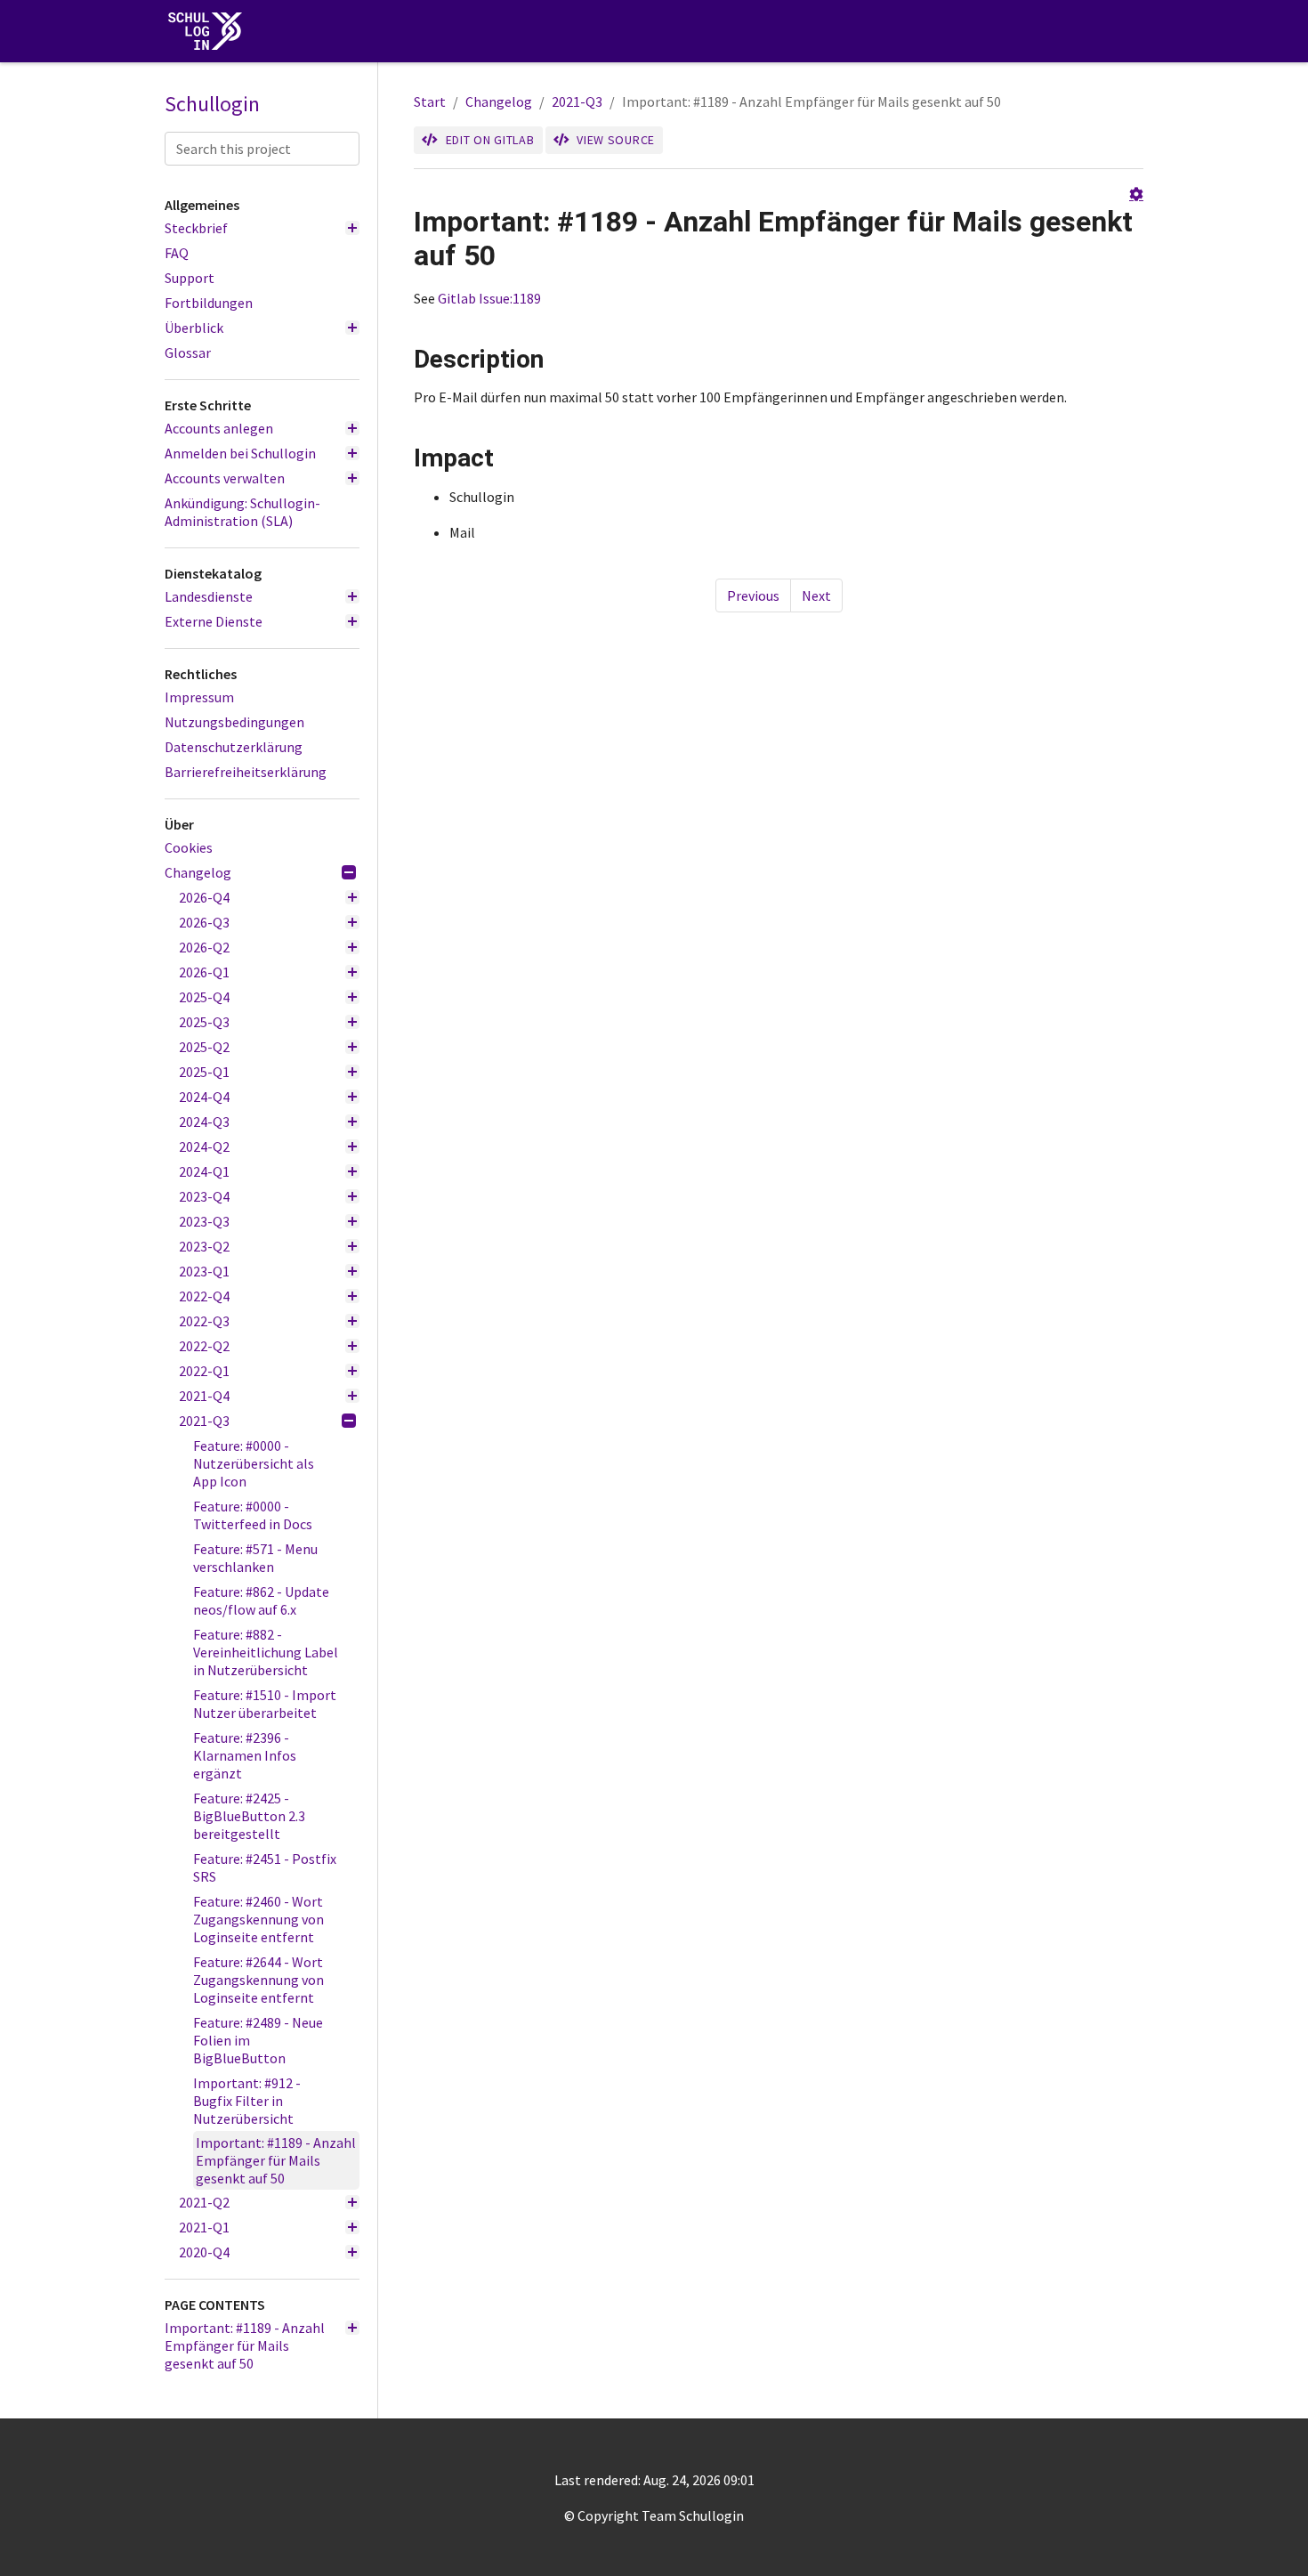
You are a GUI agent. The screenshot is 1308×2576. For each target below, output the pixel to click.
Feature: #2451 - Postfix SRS (265, 1867)
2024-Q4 (204, 1097)
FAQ (177, 253)
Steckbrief (196, 228)
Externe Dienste (214, 621)
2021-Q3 (204, 1421)
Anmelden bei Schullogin (240, 453)
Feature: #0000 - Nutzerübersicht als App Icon (254, 1463)
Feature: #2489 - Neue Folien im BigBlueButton (258, 2040)
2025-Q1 (204, 1072)
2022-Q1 (204, 1371)
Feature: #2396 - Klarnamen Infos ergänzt (245, 1755)
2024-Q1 (204, 1171)
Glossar (188, 352)
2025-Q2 (204, 1047)
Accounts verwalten (225, 478)
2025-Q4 (204, 997)
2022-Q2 (204, 1346)
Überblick (194, 328)
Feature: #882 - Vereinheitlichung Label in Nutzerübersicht (266, 1652)
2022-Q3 (204, 1321)
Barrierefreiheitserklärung (246, 772)
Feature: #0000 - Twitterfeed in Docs (253, 1515)
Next (816, 595)
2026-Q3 (204, 922)
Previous (753, 595)
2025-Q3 (204, 1022)
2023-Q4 (204, 1196)
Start (430, 101)
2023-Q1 (204, 1271)
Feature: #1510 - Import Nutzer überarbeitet (265, 1704)
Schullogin (212, 104)
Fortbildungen (209, 303)
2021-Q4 (204, 1396)
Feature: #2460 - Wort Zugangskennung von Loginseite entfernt (258, 1919)
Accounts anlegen (219, 428)
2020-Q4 (204, 2252)
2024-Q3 (204, 1122)
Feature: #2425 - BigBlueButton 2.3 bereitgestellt (249, 1816)
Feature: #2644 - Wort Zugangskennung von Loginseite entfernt (258, 1980)
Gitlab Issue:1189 (489, 298)
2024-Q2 (204, 1146)
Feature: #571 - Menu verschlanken (255, 1558)
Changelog (198, 872)
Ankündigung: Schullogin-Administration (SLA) (242, 512)
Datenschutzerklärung (234, 747)
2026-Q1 (204, 972)
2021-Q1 (204, 2227)
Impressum (199, 697)
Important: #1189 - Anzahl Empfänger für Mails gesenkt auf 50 (276, 2160)
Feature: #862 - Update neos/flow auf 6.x (261, 1600)
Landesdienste (209, 596)
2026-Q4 (204, 897)
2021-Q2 (204, 2202)
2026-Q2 (204, 947)
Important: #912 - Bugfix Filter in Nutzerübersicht (247, 2101)
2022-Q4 (204, 1296)
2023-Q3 (204, 1221)
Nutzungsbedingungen (234, 722)
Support (190, 278)
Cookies (189, 847)
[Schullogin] (209, 32)
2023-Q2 (204, 1246)
